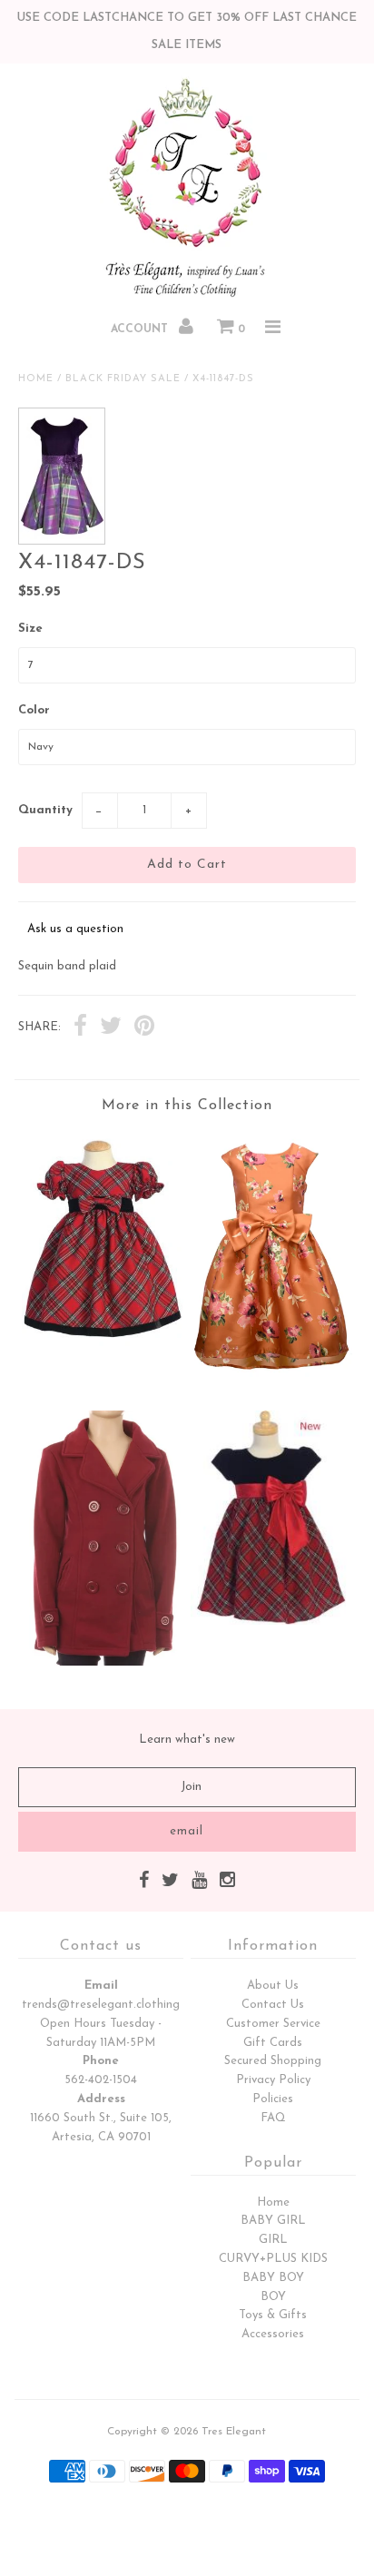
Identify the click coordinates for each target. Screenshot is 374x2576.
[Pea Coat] (103, 1662)
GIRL (273, 2240)
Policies (273, 2099)
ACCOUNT (141, 329)
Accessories (273, 2334)
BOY (273, 2297)
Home (36, 379)
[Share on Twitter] (111, 1028)
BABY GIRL (273, 2221)
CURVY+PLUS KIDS (273, 2259)
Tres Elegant (234, 2432)
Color (34, 710)
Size (30, 629)
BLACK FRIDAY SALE (123, 379)
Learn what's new (187, 1740)
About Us (273, 1986)
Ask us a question (75, 929)
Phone (101, 2061)
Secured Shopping (273, 2061)
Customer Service (273, 2024)
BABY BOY (273, 2278)
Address (101, 2099)
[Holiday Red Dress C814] (103, 1343)
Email (101, 1986)
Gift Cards (273, 2043)
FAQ (273, 2118)
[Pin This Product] (144, 1028)
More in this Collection (187, 1106)
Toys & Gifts (273, 2315)
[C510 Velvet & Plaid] (271, 1622)
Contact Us (273, 2005)
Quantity (45, 810)
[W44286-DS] (271, 1382)
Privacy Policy (273, 2080)
